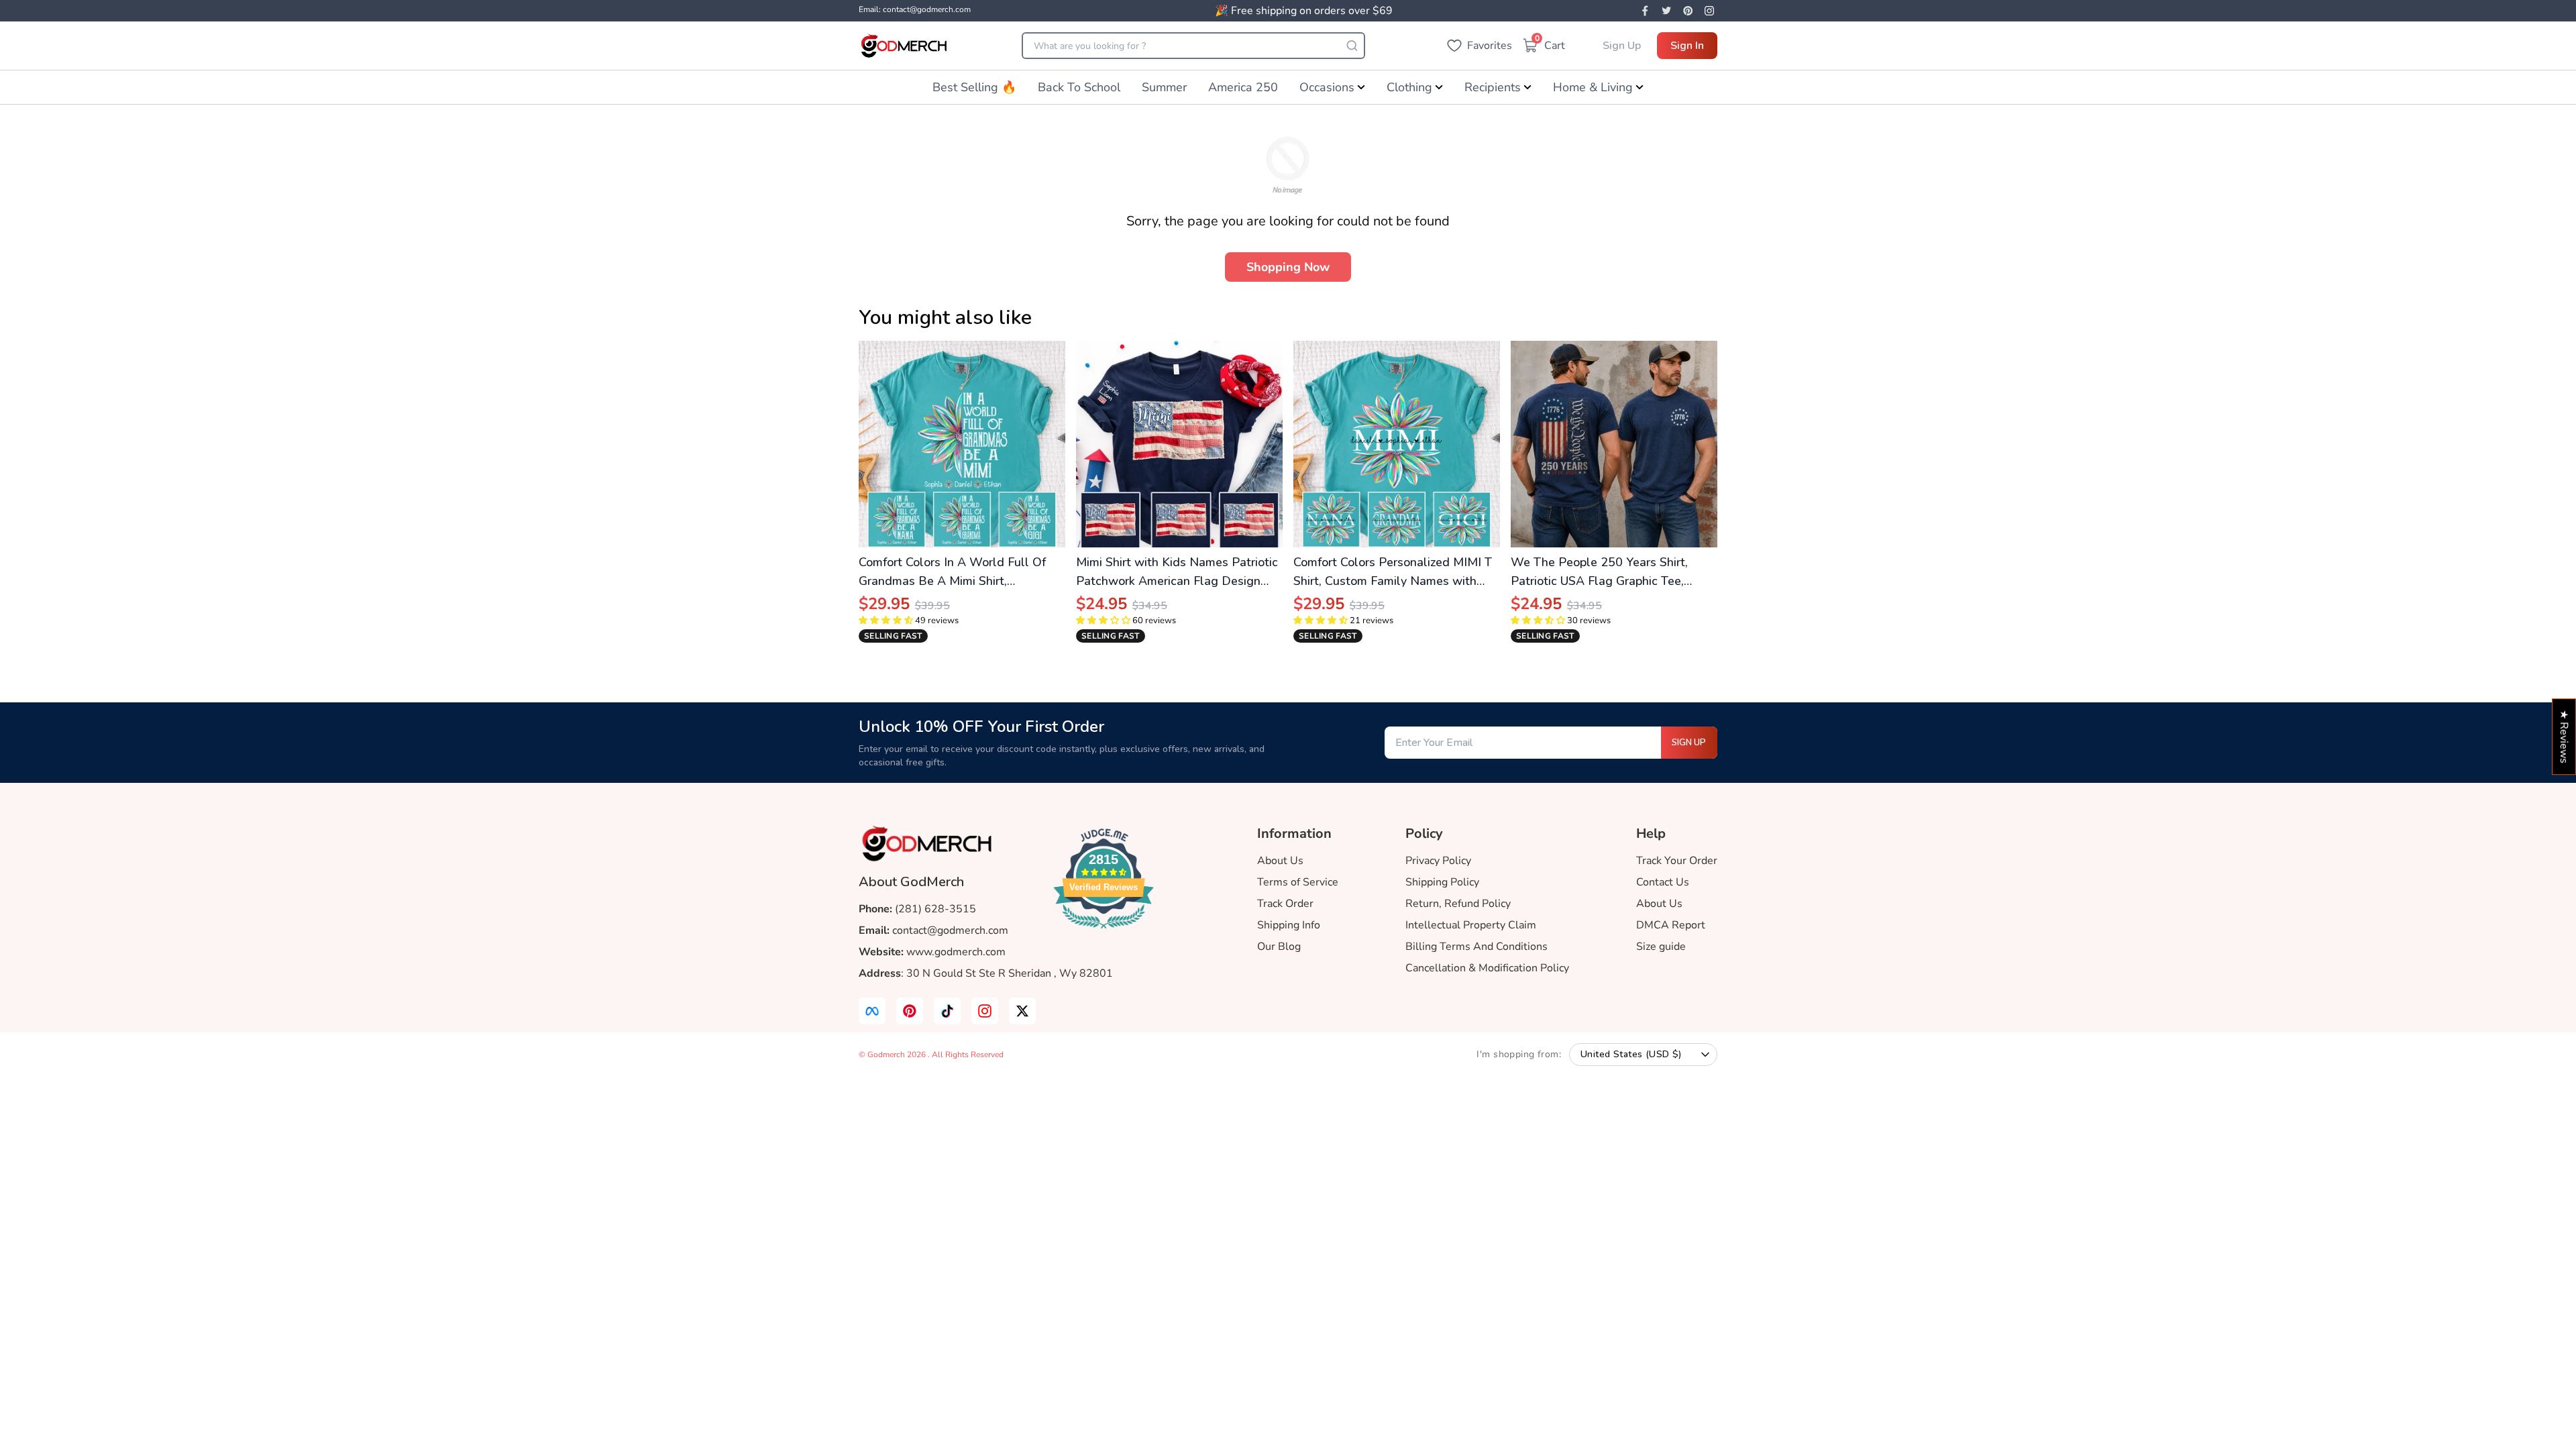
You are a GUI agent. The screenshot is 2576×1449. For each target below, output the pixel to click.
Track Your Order (1677, 861)
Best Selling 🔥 (974, 87)
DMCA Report (1671, 925)
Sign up (1689, 743)
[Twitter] (1666, 11)
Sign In (1687, 46)
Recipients (1493, 87)
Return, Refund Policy (1458, 904)
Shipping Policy (1442, 882)
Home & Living (1593, 87)
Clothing (1409, 87)
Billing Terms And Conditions (1477, 947)
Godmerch (887, 1055)
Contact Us (1663, 882)
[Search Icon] (1352, 46)
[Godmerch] (904, 46)
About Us (1280, 861)
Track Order (1285, 904)
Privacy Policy (1438, 861)
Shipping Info (1289, 925)
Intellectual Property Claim (1471, 925)
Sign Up (1622, 46)
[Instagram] (1709, 11)
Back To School (1079, 87)
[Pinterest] (1688, 11)
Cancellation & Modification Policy (1487, 968)
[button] (886, 621)
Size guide (1661, 947)
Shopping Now (1288, 267)
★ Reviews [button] (2564, 737)
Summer (1164, 87)
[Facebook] (1645, 11)
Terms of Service (1298, 882)
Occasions (1327, 87)
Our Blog (1279, 947)
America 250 (1243, 87)
